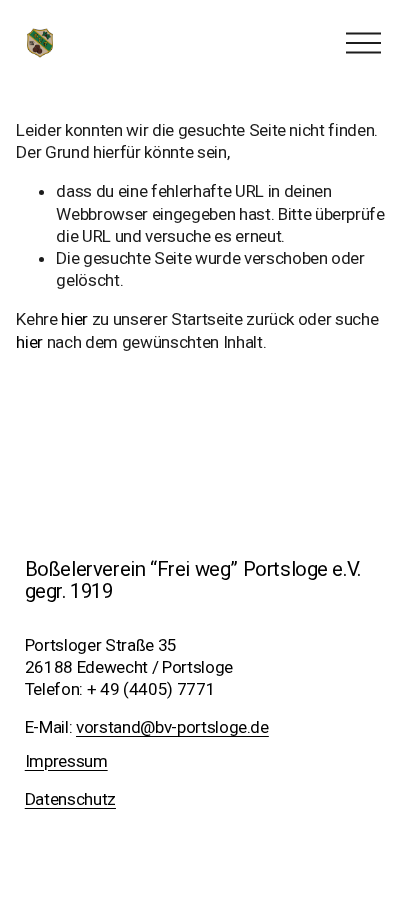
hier (74, 319)
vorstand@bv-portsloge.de (172, 727)
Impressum (66, 761)
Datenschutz (70, 799)
